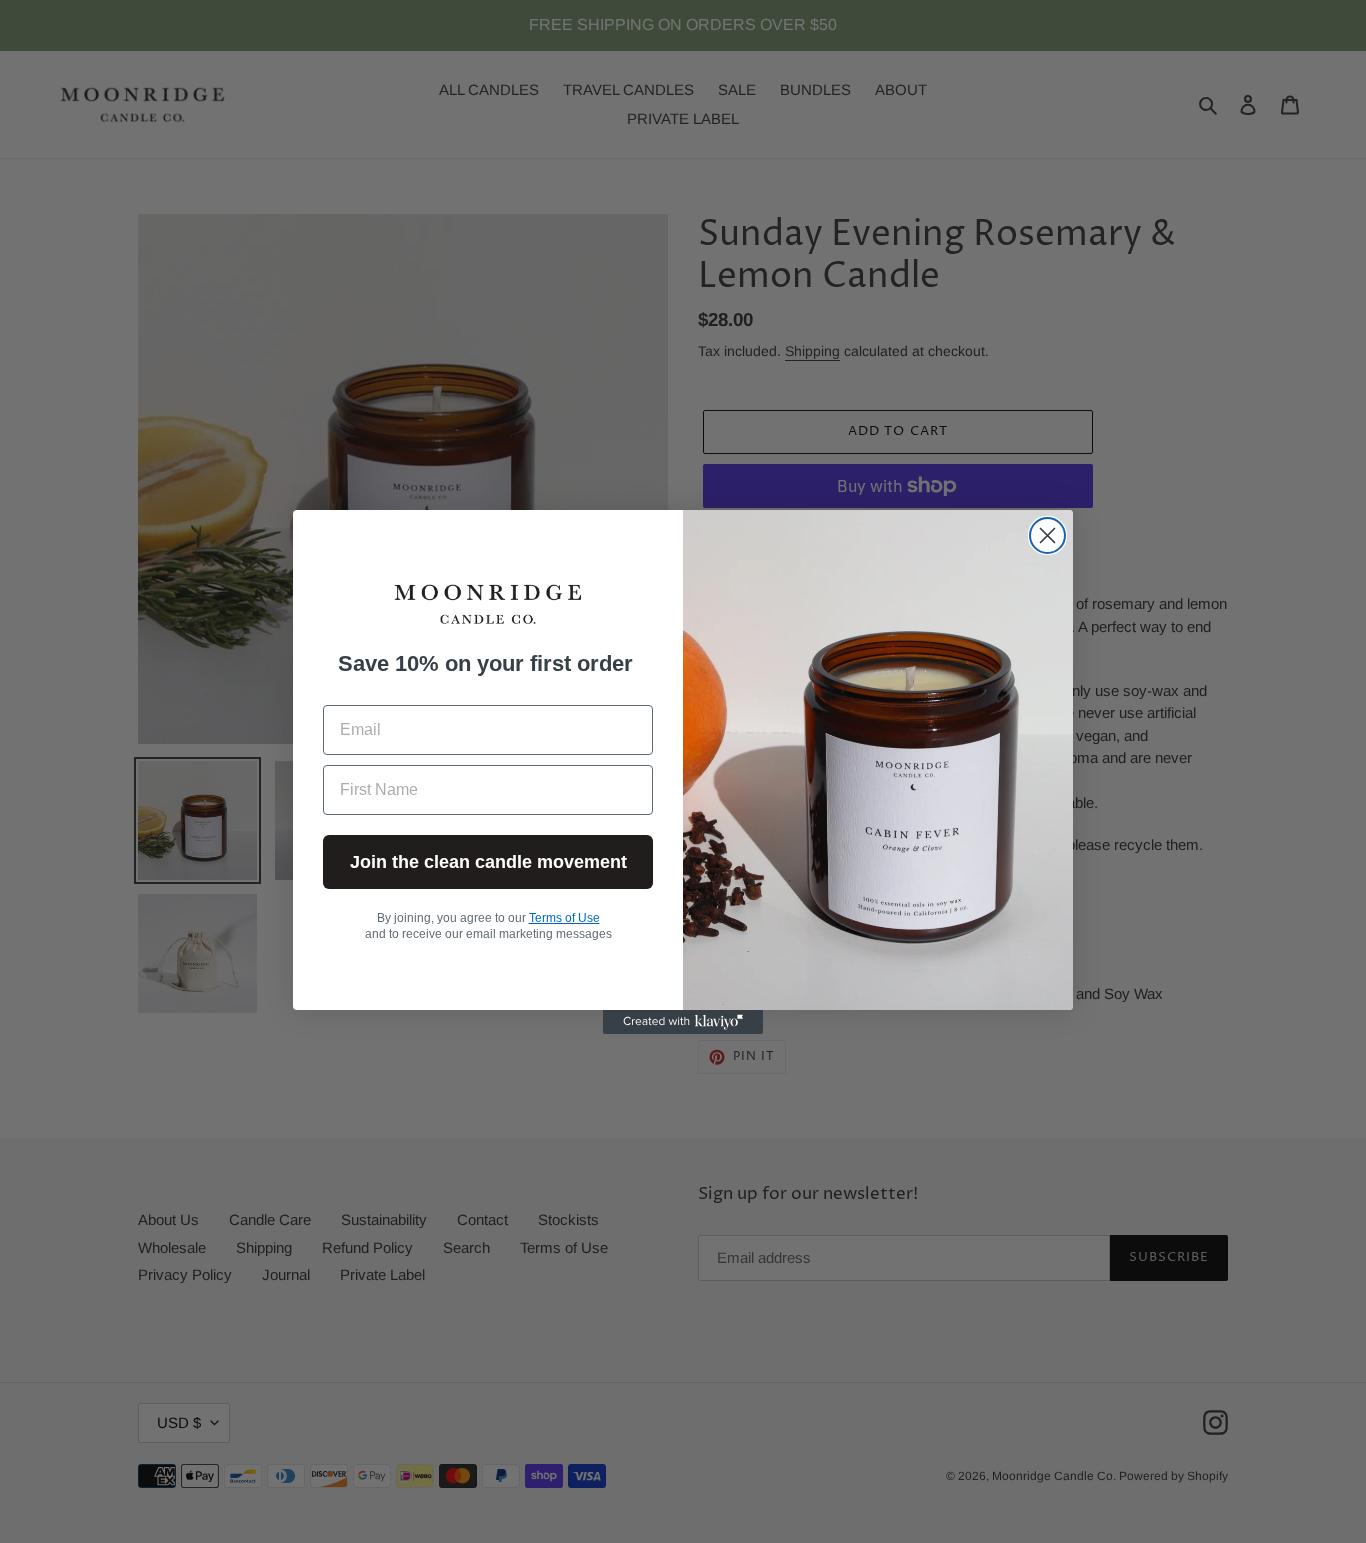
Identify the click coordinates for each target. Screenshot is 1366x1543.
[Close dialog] (1047, 535)
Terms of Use (564, 918)
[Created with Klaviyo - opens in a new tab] (683, 1022)
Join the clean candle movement (488, 862)
